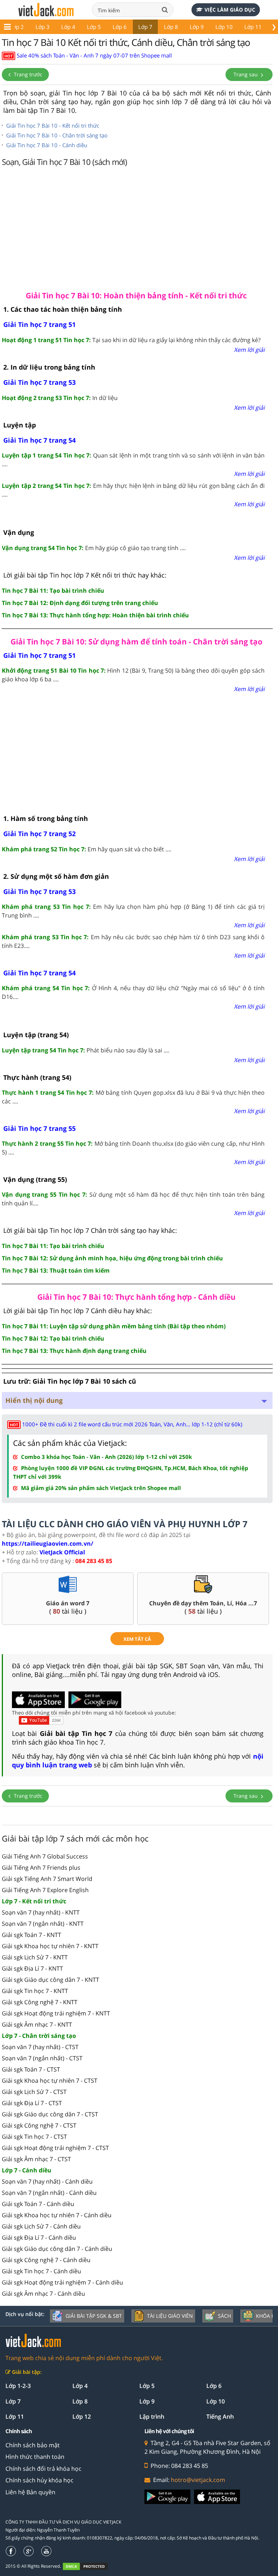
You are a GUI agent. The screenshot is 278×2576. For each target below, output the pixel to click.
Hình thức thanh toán (35, 2457)
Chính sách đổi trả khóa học (43, 2469)
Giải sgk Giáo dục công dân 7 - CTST (50, 2114)
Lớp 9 (197, 27)
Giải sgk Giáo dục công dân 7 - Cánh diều (57, 2249)
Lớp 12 (82, 2417)
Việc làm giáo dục (230, 10)
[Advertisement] (137, 227)
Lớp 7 (145, 27)
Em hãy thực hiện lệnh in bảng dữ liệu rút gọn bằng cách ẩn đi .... (133, 490)
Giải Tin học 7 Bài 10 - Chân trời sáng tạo (57, 135)
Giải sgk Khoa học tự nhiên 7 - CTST (50, 2081)
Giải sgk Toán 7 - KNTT (31, 1935)
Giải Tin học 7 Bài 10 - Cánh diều (47, 145)
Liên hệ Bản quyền (30, 2492)
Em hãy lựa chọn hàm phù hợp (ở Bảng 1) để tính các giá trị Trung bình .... (133, 911)
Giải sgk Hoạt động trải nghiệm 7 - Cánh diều (62, 2282)
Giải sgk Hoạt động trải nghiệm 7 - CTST (55, 2148)
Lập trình (152, 2417)
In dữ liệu (60, 398)
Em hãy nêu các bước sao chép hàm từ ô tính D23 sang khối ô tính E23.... (133, 941)
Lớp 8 (171, 27)
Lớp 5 (94, 27)
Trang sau (246, 74)
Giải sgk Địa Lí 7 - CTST (32, 2103)
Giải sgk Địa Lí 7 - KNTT (32, 1968)
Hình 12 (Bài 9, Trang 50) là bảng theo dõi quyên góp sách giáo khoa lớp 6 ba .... (133, 675)
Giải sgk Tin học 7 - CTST (34, 2137)
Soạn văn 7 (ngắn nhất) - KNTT (43, 1924)
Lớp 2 (17, 27)
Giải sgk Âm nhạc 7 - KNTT (37, 2024)
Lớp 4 (68, 27)
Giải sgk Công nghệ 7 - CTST (39, 2125)
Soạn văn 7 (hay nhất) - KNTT (41, 1912)
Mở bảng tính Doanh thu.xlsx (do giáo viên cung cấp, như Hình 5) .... (133, 1148)
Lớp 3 (43, 27)
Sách (224, 2316)
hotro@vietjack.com (198, 2480)
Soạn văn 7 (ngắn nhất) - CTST (42, 2058)
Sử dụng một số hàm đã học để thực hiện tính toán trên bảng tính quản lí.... (133, 1199)
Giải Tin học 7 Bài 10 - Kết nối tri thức (53, 125)
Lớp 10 (224, 27)
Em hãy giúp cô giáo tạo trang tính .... (94, 548)
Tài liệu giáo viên (170, 2316)
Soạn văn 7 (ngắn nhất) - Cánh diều (49, 2193)
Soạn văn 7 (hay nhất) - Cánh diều (47, 2181)
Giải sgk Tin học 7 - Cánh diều (41, 2271)
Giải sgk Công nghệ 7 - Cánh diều (46, 2260)
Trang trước (27, 74)
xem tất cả (137, 1639)
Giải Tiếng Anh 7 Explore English (45, 1890)
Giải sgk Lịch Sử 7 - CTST (34, 2092)
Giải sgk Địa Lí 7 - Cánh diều (39, 2237)
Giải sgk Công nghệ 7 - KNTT (40, 2002)
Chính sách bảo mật (33, 2445)
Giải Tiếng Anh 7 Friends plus (41, 1868)
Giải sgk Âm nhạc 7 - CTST (36, 2159)
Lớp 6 (120, 27)
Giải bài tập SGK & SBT (94, 2316)
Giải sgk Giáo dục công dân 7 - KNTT (50, 1980)
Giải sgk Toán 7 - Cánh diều (38, 2204)
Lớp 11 (253, 27)
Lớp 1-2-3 (18, 2386)
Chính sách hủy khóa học (39, 2480)
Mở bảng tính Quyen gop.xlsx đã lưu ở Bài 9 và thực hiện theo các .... (133, 1097)
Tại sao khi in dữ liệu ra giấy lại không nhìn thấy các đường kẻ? (131, 340)
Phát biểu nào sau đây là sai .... (86, 1050)
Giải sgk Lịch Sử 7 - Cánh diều (41, 2226)
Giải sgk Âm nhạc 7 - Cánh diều (43, 2294)
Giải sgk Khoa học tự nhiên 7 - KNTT (50, 1946)
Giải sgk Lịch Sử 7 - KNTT (35, 1957)
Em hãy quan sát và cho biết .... (87, 849)
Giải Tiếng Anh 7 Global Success (45, 1856)
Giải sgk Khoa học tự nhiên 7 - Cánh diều (57, 2215)
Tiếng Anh (220, 2417)
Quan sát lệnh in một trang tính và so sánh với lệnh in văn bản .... (133, 460)
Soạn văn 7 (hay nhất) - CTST (40, 2047)
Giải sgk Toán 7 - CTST (31, 2069)
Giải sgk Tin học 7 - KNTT (35, 1991)
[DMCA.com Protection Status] (89, 2566)
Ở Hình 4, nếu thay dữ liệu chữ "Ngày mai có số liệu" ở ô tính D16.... (133, 992)
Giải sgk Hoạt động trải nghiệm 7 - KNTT (56, 2013)
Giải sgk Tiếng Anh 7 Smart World (47, 1879)
